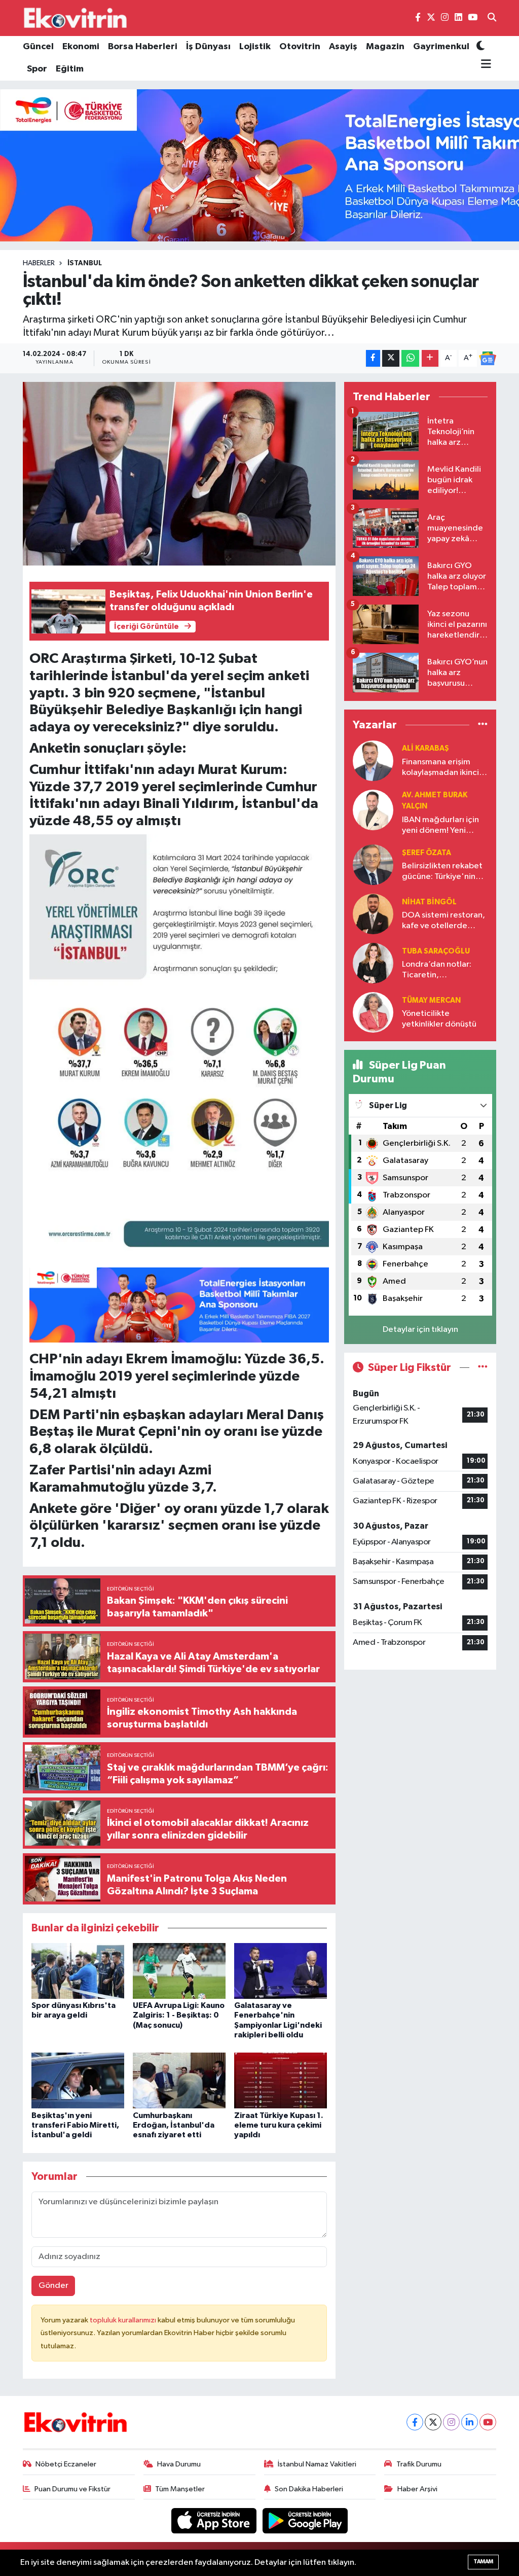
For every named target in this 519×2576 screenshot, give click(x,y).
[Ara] (492, 18)
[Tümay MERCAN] (373, 1012)
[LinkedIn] (470, 2422)
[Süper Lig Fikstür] (483, 1368)
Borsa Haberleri (143, 47)
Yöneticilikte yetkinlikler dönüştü (439, 1019)
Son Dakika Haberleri (309, 2489)
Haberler (39, 263)
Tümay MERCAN (431, 1000)
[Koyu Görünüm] (480, 47)
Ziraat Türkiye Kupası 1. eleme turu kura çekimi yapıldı (279, 2125)
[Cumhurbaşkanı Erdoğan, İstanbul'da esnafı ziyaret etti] (179, 2080)
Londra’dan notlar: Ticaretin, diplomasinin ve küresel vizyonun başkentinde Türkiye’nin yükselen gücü (439, 971)
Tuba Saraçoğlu (436, 951)
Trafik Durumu (419, 2464)
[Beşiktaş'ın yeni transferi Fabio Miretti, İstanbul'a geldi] (78, 2080)
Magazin (385, 47)
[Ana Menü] (484, 64)
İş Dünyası (208, 47)
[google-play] (305, 2520)
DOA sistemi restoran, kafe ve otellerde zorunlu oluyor (443, 921)
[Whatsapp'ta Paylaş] (410, 358)
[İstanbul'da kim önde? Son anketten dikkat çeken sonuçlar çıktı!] (179, 474)
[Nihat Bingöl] (373, 914)
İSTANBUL (85, 263)
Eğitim (70, 69)
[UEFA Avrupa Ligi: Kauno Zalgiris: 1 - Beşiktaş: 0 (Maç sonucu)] (179, 1971)
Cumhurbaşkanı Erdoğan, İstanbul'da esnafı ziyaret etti (174, 2125)
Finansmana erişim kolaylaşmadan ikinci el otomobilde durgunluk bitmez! (445, 768)
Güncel (38, 47)
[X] (433, 2422)
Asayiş (343, 47)
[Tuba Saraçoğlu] (373, 963)
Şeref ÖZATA (427, 853)
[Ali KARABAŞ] (373, 761)
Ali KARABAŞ (425, 748)
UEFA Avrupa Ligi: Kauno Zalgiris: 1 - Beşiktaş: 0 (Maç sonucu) (179, 2015)
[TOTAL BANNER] (179, 1304)
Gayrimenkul (441, 47)
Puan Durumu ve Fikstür (72, 2489)
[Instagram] (451, 2422)
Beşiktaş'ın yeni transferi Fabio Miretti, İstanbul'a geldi (75, 2125)
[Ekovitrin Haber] (76, 18)
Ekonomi (81, 47)
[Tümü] (483, 725)
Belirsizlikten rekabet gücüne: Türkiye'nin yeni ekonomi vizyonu (442, 872)
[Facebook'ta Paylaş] (373, 358)
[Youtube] (488, 2422)
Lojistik (255, 47)
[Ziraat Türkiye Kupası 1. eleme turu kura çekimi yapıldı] (281, 2080)
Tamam (483, 2562)
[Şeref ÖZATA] (373, 864)
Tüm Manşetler (180, 2489)
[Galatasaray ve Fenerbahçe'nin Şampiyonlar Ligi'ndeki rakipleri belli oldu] (281, 1971)
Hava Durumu (179, 2464)
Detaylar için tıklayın (420, 1330)
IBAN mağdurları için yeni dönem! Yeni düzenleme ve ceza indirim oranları (440, 826)
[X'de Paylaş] (391, 358)
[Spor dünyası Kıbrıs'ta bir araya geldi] (78, 1971)
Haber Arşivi (417, 2489)
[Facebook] (415, 2422)
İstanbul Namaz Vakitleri (317, 2464)
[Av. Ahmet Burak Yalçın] (373, 810)
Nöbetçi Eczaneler (66, 2464)
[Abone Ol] (488, 359)
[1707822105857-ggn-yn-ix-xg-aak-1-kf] (179, 1046)
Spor (37, 69)
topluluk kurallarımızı (124, 2320)
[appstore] (215, 2520)
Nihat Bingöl (429, 902)
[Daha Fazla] (430, 358)
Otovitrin (300, 47)
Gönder (53, 2286)
